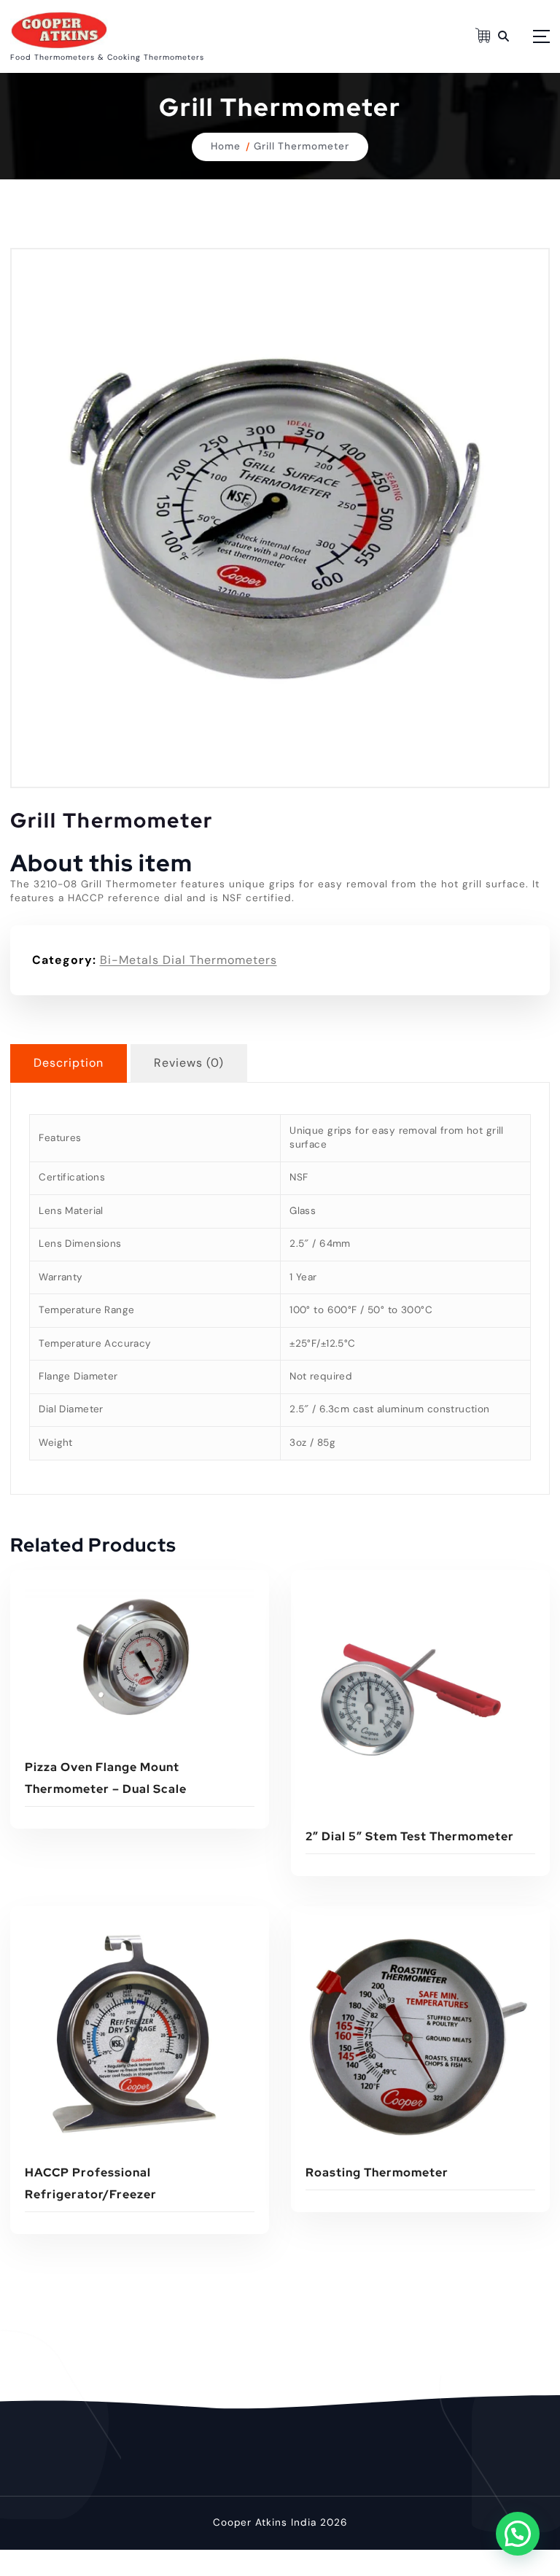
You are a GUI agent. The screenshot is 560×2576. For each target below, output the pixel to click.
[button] (518, 2534)
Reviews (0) (189, 1063)
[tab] (69, 1063)
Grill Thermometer (302, 146)
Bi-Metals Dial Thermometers (188, 960)
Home (226, 146)
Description (69, 1063)
